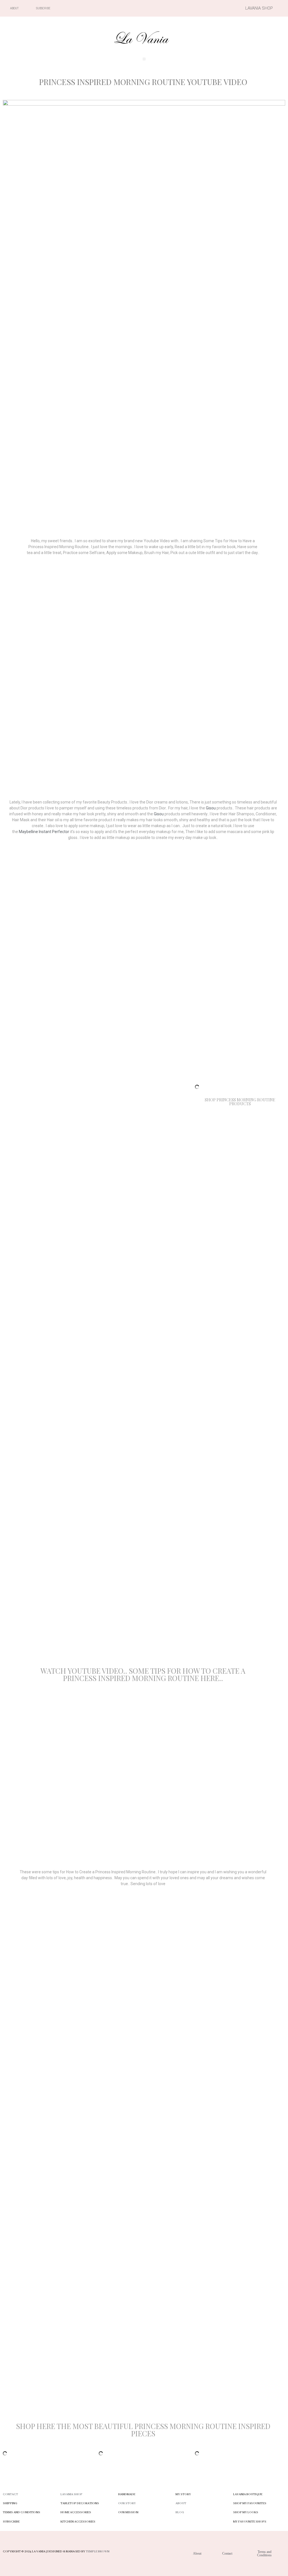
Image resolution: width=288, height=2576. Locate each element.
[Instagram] (184, 8)
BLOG (180, 2512)
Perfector (61, 832)
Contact (10, 2494)
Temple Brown (98, 2552)
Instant (45, 832)
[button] (144, 59)
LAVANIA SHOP (71, 2494)
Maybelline (28, 832)
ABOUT (181, 2503)
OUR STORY (127, 2503)
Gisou (211, 808)
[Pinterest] (204, 8)
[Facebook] (174, 8)
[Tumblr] (213, 8)
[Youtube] (194, 8)
